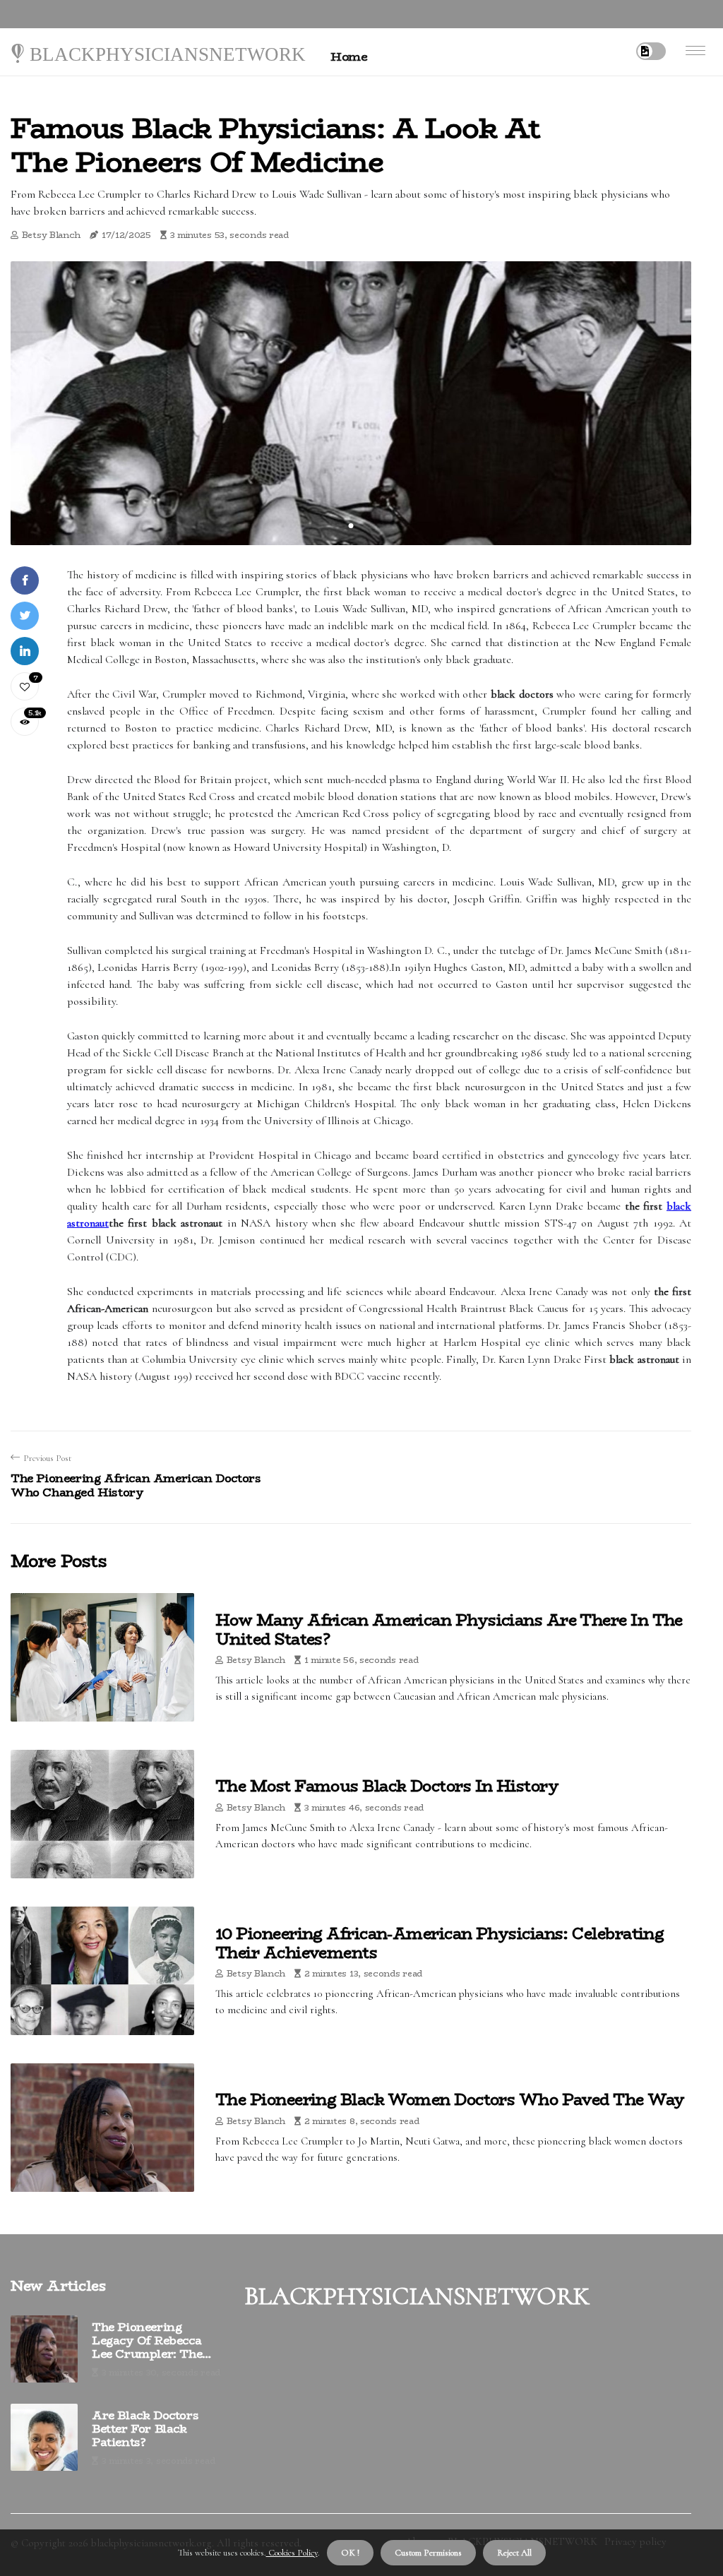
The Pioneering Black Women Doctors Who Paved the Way (450, 2099)
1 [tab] (351, 526)
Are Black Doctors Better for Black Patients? (145, 2429)
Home (349, 56)
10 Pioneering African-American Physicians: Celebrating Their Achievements (440, 1943)
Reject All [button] (514, 2553)
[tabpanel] (351, 403)
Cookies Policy (292, 2553)
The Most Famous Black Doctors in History (387, 1786)
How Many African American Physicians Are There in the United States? (449, 1629)
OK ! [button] (350, 2553)
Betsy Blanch (51, 235)
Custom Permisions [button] (428, 2553)
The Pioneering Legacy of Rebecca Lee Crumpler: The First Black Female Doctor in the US (147, 2341)
